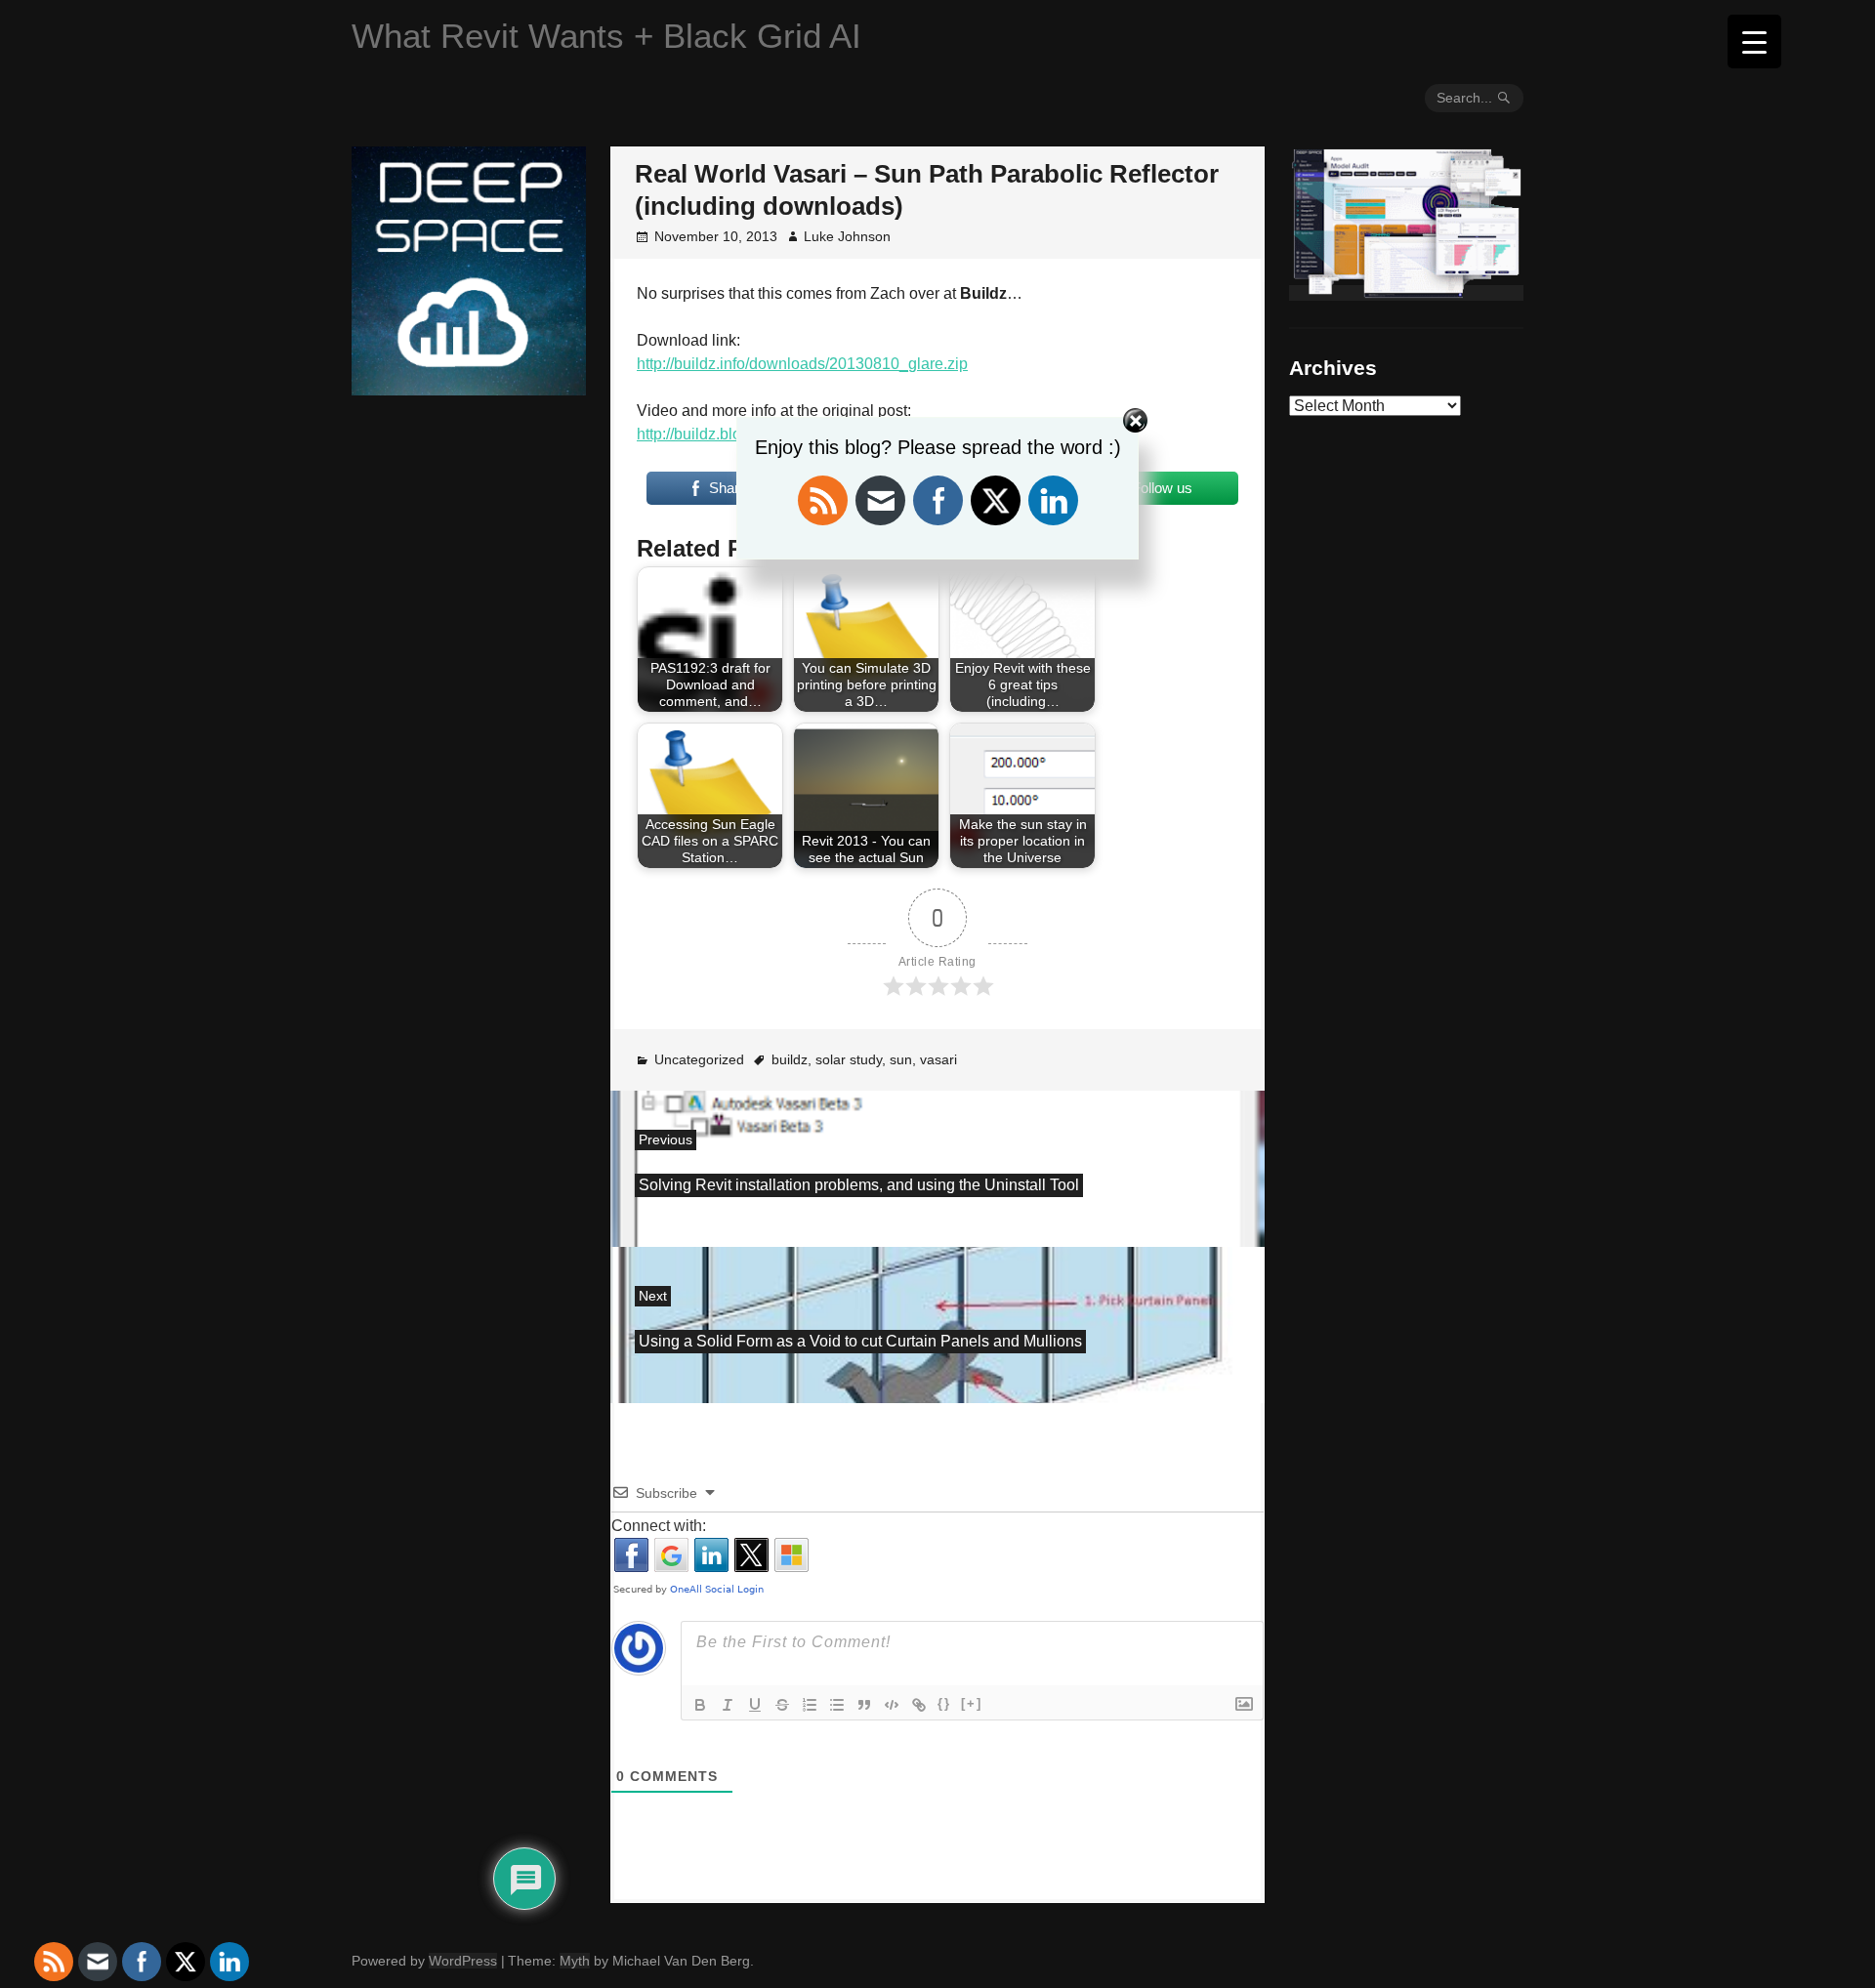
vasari (938, 1059)
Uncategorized (699, 1059)
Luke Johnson (847, 236)
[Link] (919, 1705)
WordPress (463, 1961)
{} (944, 1703)
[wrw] (1406, 293)
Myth (575, 1961)
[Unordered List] (837, 1705)
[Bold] (700, 1705)
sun (901, 1059)
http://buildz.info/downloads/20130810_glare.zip (802, 364)
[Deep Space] (469, 388)
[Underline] (755, 1705)
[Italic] (728, 1705)
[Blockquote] (864, 1705)
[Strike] (782, 1705)
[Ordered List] (810, 1705)
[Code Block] (892, 1705)
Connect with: (659, 1526)
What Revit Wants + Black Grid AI (606, 36)
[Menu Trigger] (1754, 41)
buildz (790, 1059)
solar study (849, 1059)
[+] (972, 1703)
